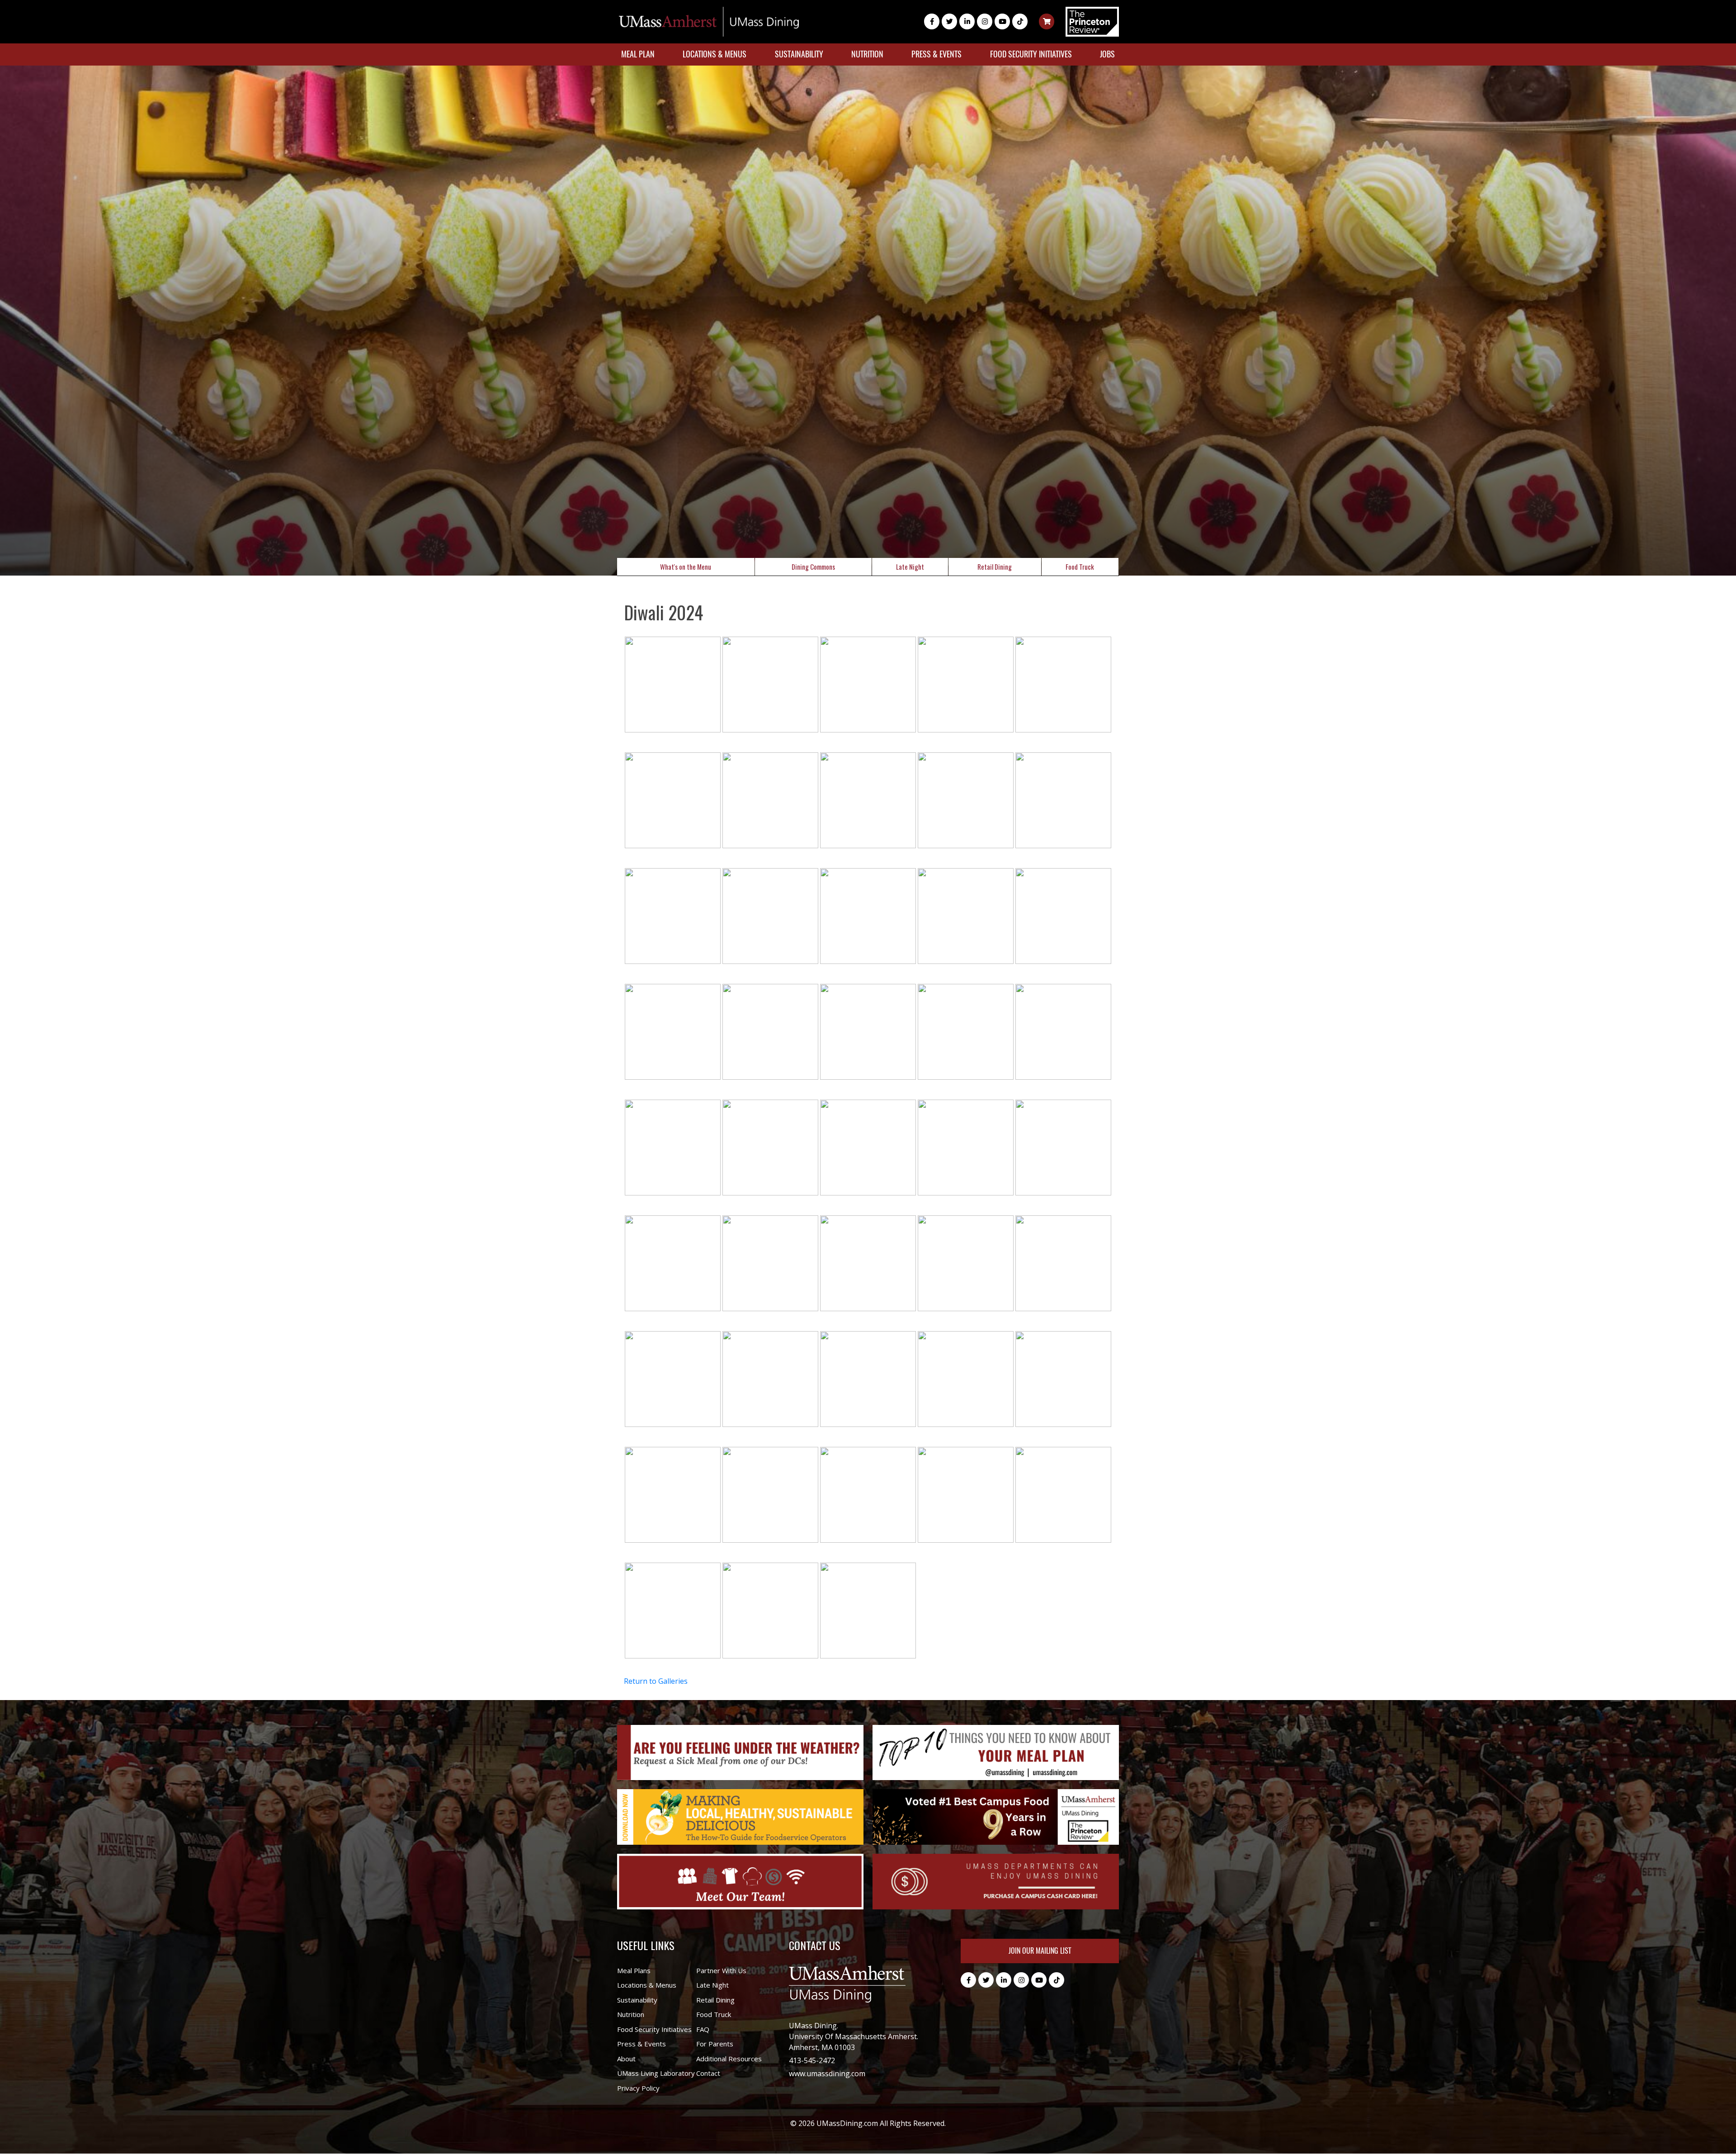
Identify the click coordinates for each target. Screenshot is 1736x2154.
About (626, 2059)
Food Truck (1080, 567)
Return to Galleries (656, 1681)
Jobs (1107, 54)
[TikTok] (1020, 21)
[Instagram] (985, 21)
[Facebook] (932, 21)
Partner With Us (721, 1970)
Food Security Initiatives (1031, 54)
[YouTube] (1002, 21)
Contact (708, 2073)
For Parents (715, 2044)
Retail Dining (995, 567)
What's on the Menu (686, 567)
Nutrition (867, 54)
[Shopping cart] (1047, 21)
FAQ (703, 2029)
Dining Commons (813, 567)
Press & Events (936, 54)
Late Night (910, 567)
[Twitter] (949, 21)
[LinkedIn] (967, 21)
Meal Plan (638, 54)
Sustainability (799, 54)
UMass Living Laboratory (656, 2073)
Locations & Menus (715, 54)
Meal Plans (634, 1970)
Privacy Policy (638, 2088)
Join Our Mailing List (1040, 1951)
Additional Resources (729, 2059)
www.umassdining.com (827, 2074)
